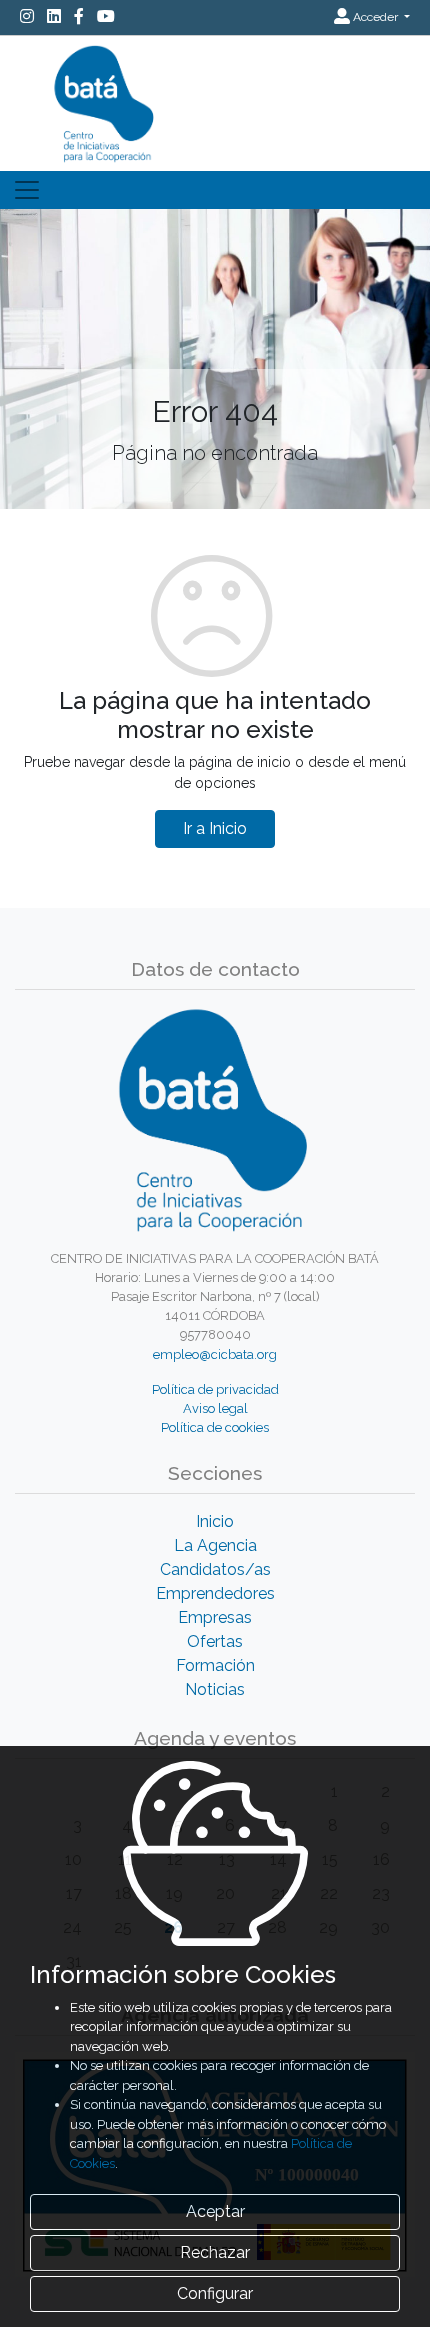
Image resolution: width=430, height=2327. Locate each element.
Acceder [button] (375, 17)
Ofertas (215, 1641)
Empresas (215, 1617)
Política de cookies (215, 1427)
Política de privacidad (215, 1389)
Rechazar (215, 2252)
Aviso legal (215, 1408)
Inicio (215, 1521)
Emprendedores (215, 1593)
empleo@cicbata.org (215, 1354)
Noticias (215, 1689)
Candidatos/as (215, 1569)
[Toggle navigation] (27, 190)
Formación (215, 1665)
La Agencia (215, 1545)
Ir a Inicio (215, 828)
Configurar (215, 2293)
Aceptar (215, 2211)
